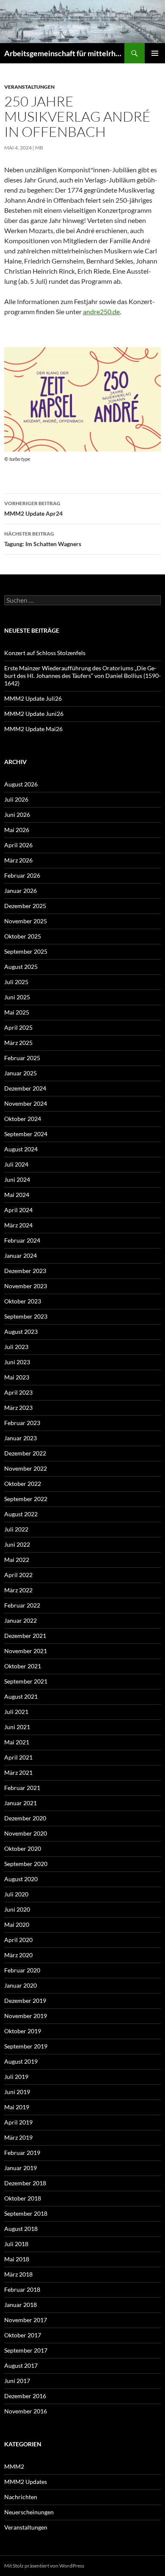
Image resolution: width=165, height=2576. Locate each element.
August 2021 (21, 1696)
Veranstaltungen (29, 87)
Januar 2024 (21, 1255)
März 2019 (18, 2137)
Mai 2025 (17, 1012)
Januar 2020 (21, 1985)
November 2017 (26, 2320)
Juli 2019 (16, 2077)
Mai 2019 (17, 2107)
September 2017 (26, 2350)
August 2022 (21, 1514)
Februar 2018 (22, 2289)
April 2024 (18, 1210)
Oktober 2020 (23, 1848)
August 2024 (21, 1149)
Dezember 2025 (25, 906)
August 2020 (21, 1879)
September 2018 (26, 2213)
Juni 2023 (17, 1362)
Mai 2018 (17, 2259)
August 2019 (21, 2061)
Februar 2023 (22, 1423)
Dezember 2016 (25, 2396)
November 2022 (26, 1468)
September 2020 (26, 1864)
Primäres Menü (155, 53)
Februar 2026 (22, 875)
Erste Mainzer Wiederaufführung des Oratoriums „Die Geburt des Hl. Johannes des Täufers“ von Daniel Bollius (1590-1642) (82, 676)
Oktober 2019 (23, 2031)
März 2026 (18, 860)
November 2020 (26, 1833)
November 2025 (26, 921)
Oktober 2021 (23, 1666)
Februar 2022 (22, 1605)
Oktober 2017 (23, 2335)
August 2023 (21, 1332)
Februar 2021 (22, 1788)
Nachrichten (21, 2497)
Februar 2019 (22, 2153)
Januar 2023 (21, 1438)
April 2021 (18, 1757)
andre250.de (101, 311)
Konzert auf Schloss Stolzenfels (45, 653)
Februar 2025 (22, 1058)
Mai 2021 (17, 1742)
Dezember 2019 (25, 2001)
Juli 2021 (16, 1712)
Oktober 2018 (23, 2198)
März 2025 (18, 1043)
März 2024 (18, 1225)
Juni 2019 (17, 2092)
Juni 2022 (17, 1544)
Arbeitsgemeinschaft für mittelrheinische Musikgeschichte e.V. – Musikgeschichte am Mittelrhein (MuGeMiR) (64, 53)
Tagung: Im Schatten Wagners (43, 539)
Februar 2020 (22, 1970)
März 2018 (18, 2274)
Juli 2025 (16, 982)
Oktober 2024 (23, 1119)
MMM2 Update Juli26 (33, 698)
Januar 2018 (21, 2305)
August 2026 (21, 784)
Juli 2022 (16, 1529)
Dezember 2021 (25, 1636)
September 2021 (26, 1681)
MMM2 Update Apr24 (33, 509)
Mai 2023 (17, 1377)
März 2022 (18, 1590)
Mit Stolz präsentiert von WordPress (44, 2566)
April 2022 (18, 1575)
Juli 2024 (16, 1164)
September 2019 (26, 2046)
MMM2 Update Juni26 (34, 714)
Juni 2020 (17, 1909)
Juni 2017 (17, 2381)
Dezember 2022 (25, 1453)
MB (39, 148)
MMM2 (14, 2466)
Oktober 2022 (23, 1484)
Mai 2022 (17, 1560)
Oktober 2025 (23, 936)
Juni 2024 (17, 1179)
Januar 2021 (21, 1803)
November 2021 (26, 1651)
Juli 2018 (16, 2244)
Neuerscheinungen (29, 2512)
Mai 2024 (17, 1195)
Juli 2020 (16, 1894)
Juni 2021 (17, 1727)
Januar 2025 (21, 1073)
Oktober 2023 (23, 1301)
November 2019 (26, 2016)
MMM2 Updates (26, 2482)
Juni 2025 (17, 997)
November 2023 (26, 1286)
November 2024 (26, 1103)
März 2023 (18, 1408)
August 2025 (21, 967)
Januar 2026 (21, 891)
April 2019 (18, 2122)
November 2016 (26, 2411)
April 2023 (18, 1392)
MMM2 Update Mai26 (33, 729)
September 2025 (26, 951)
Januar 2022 (21, 1620)
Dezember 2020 (25, 1818)
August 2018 (21, 2229)
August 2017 (21, 2365)
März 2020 (18, 1955)
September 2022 (26, 1499)
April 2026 (18, 845)
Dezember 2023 (25, 1271)
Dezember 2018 (25, 2183)
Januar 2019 (21, 2168)
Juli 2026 (16, 799)
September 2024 (26, 1134)
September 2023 (26, 1316)
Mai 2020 (17, 1925)
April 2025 (18, 1027)
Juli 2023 (16, 1347)
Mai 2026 (17, 830)
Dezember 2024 (25, 1088)
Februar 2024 (22, 1240)
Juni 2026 (17, 815)
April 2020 (18, 1940)
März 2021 (18, 1772)
